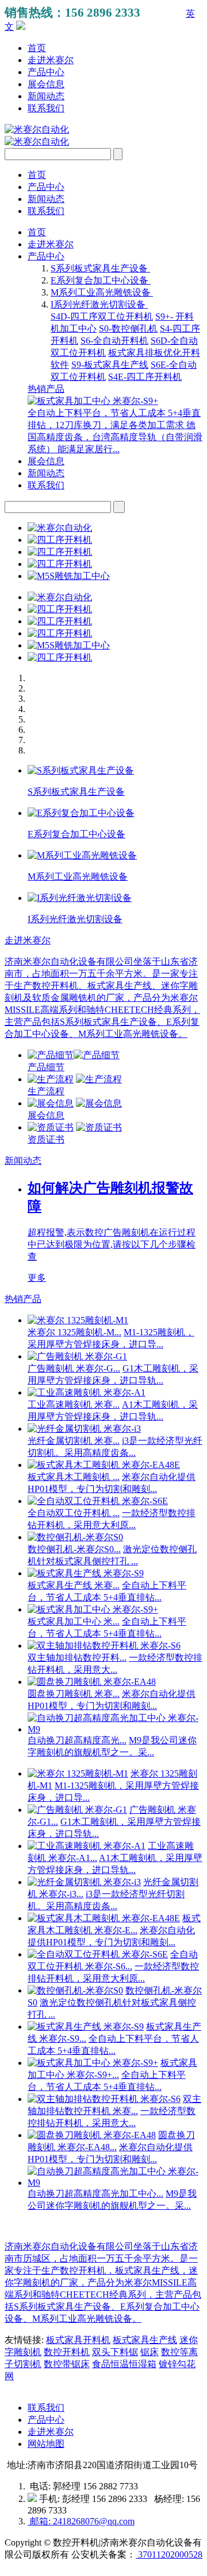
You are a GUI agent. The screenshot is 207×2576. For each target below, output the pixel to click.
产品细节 (46, 1067)
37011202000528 (169, 2554)
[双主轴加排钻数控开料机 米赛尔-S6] (104, 1646)
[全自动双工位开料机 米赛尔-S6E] (98, 1501)
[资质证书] (51, 1127)
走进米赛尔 (51, 60)
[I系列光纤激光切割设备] (80, 898)
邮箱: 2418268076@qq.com (81, 2521)
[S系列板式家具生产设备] (81, 770)
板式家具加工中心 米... (74, 1621)
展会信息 (46, 84)
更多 (37, 1278)
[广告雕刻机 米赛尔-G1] (77, 1356)
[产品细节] (51, 1055)
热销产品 (46, 389)
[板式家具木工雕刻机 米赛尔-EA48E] (104, 1465)
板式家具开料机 (78, 2340)
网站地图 (46, 2444)
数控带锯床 (67, 2364)
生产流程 (46, 1091)
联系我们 (46, 108)
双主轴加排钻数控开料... (77, 1658)
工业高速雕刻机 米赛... (74, 1404)
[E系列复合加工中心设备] (81, 813)
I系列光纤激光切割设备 (99, 304)
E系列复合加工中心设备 (101, 280)
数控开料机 (67, 2352)
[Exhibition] (51, 1103)
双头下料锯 (115, 2352)
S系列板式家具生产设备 (100, 268)
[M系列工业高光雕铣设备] (82, 855)
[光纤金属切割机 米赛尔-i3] (84, 1429)
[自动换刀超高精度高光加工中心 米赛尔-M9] (115, 1729)
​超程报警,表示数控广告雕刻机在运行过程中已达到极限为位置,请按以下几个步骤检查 (112, 1244)
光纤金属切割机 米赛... (74, 1441)
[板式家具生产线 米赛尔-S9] (86, 1573)
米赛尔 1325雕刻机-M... (74, 1332)
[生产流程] (51, 1079)
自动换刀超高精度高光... (77, 1740)
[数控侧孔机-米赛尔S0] (75, 1537)
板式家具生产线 (145, 2340)
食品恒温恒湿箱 (124, 2364)
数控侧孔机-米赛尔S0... (74, 1549)
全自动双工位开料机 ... (74, 1513)
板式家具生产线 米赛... (74, 1585)
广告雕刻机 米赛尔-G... (74, 1368)
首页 (37, 48)
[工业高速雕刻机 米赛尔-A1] (87, 1392)
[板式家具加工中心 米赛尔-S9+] (93, 401)
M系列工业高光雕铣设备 (102, 292)
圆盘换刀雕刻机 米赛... (74, 1694)
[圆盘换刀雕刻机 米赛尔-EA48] (92, 1682)
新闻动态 (46, 96)
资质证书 (46, 1139)
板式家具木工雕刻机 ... (74, 1477)
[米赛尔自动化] (37, 129)
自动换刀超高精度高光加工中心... (95, 2194)
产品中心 (46, 72)
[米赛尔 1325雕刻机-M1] (78, 1320)
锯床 (149, 2352)
